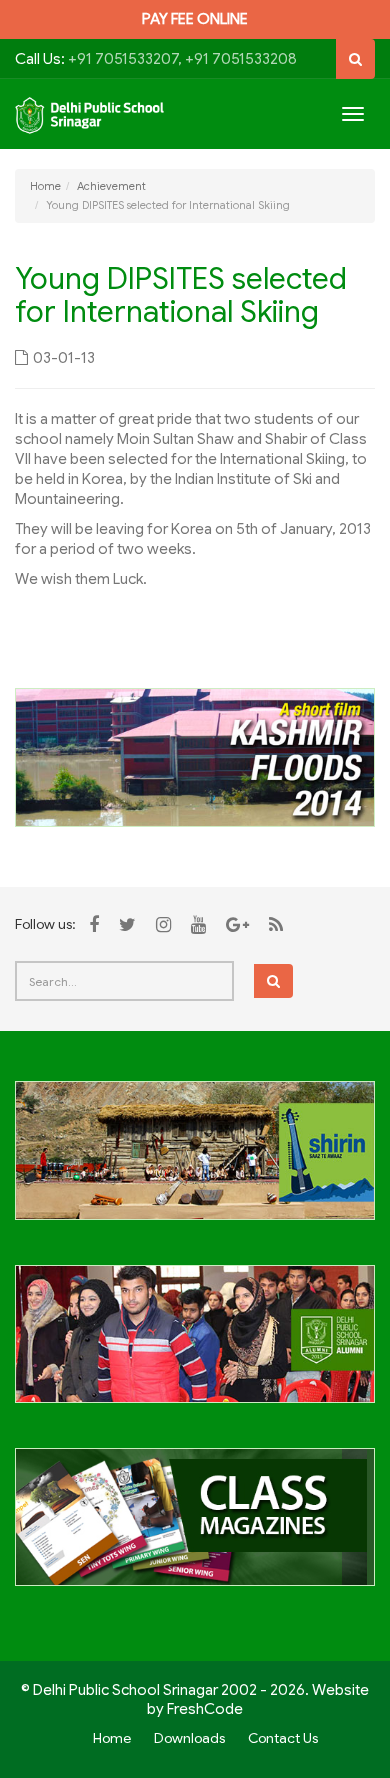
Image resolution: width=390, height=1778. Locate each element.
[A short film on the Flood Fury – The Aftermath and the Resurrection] (195, 756)
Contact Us (283, 1738)
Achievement (111, 186)
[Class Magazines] (195, 1529)
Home (45, 186)
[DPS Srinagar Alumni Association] (195, 1345)
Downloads (189, 1738)
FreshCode (205, 1709)
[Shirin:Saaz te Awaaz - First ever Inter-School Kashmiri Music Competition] (195, 1161)
